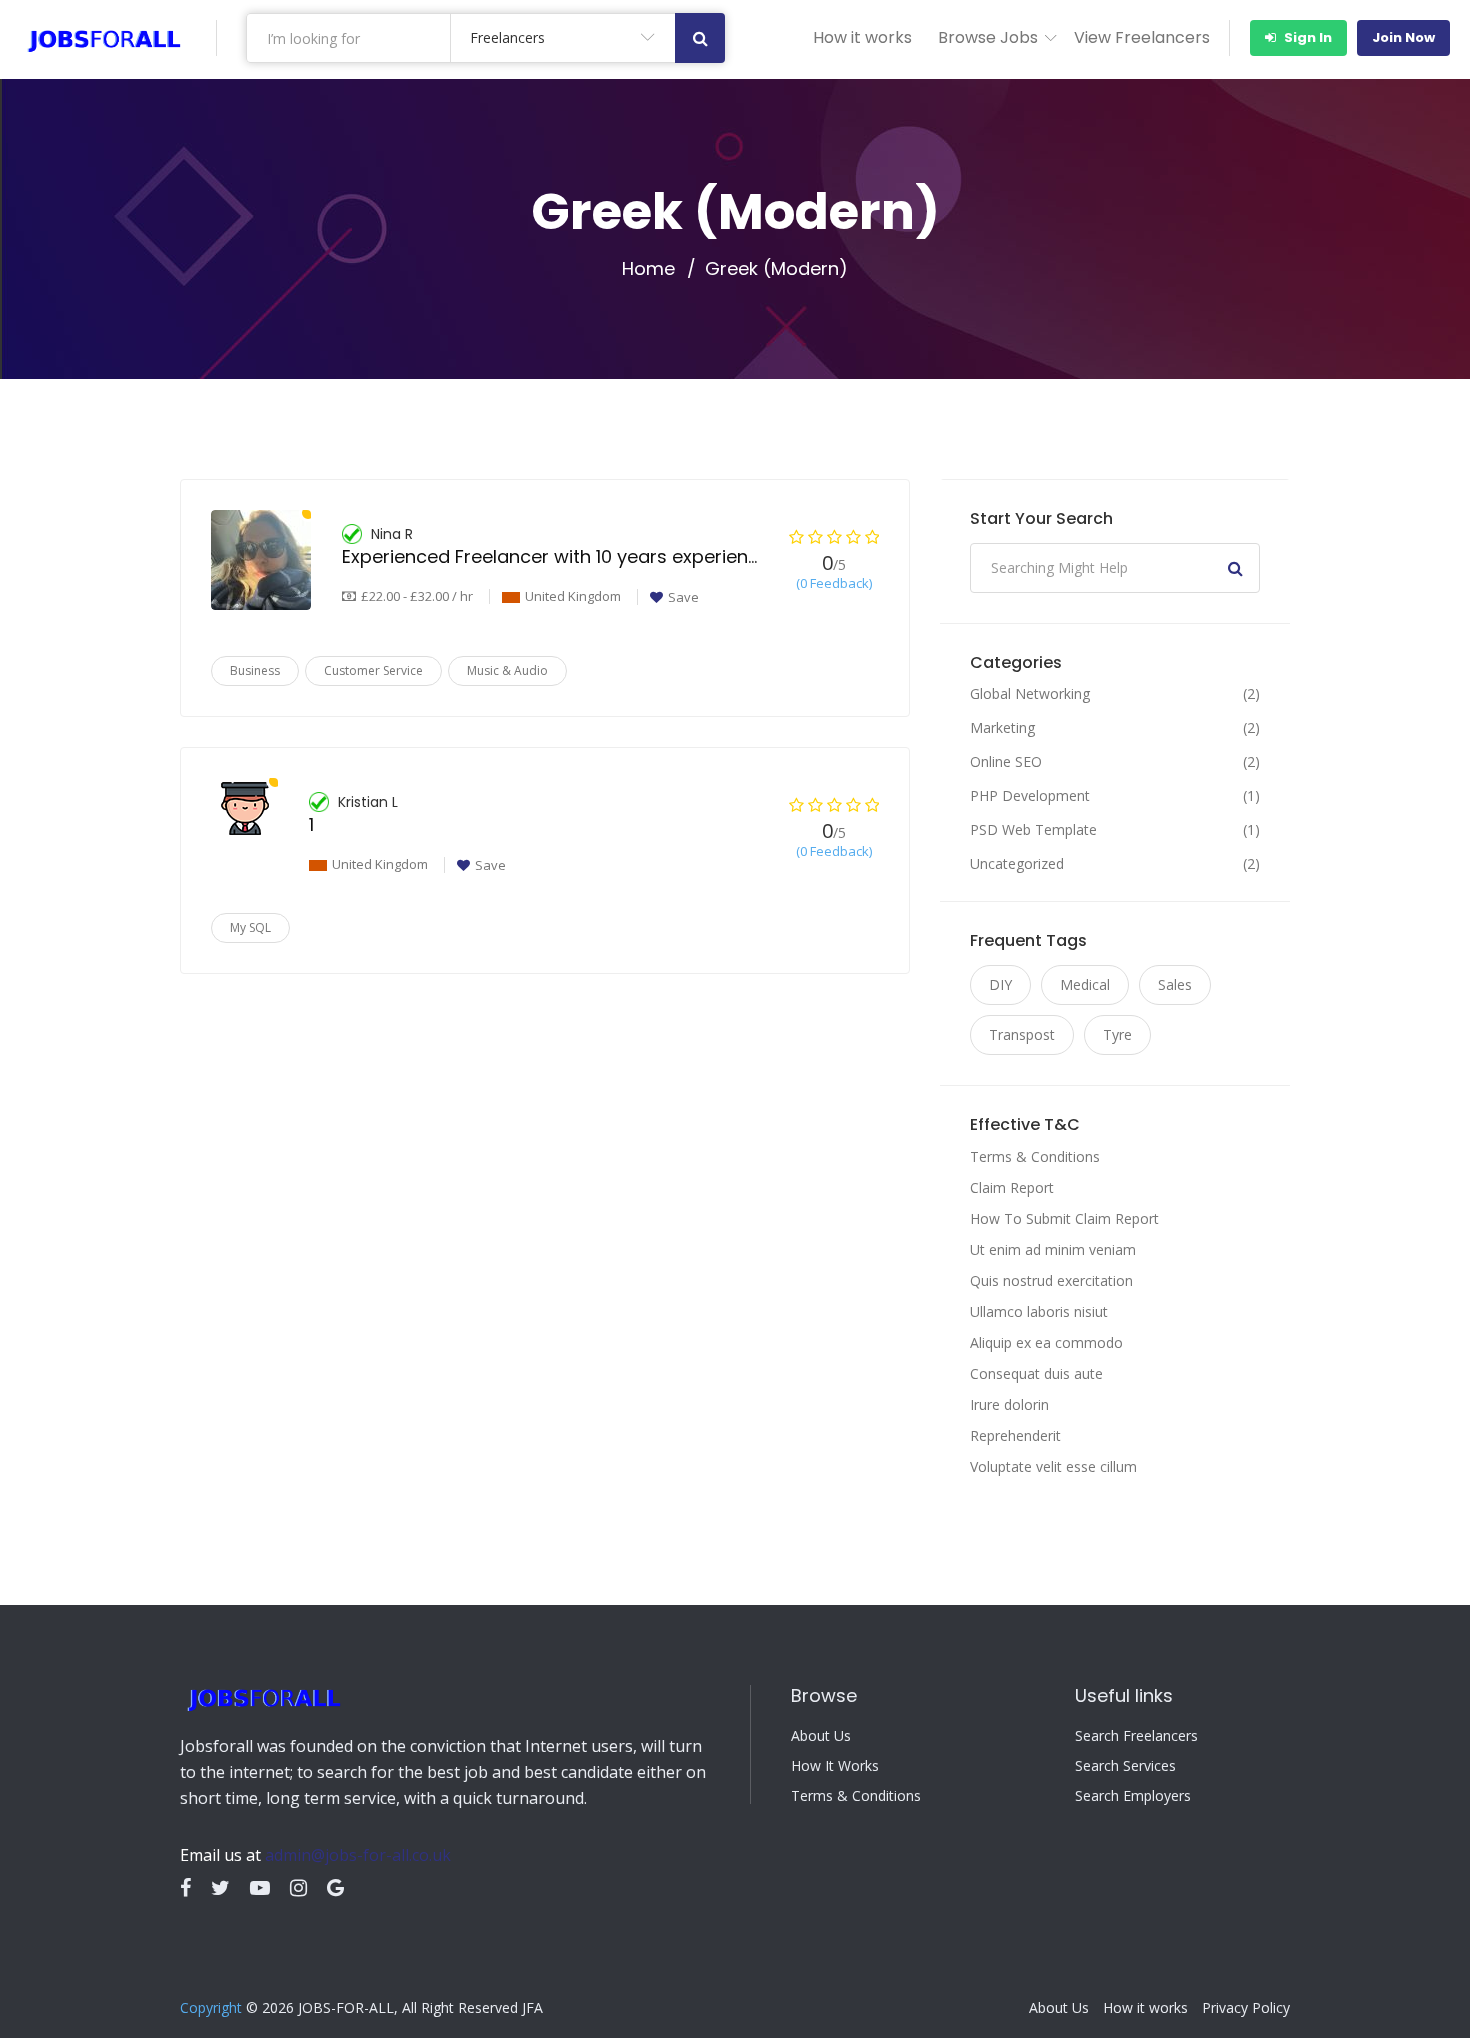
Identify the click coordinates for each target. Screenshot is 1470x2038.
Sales (1175, 984)
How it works (862, 37)
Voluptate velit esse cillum (1053, 1466)
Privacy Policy (1246, 2008)
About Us (821, 1736)
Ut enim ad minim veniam (1053, 1249)
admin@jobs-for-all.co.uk (358, 1855)
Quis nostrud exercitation (1051, 1280)
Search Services (1125, 1766)
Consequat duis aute (1036, 1373)
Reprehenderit (1015, 1435)
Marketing (1002, 728)
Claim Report (1012, 1187)
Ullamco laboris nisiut (1039, 1311)
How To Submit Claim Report (1064, 1218)
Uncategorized (1017, 864)
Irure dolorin (1009, 1404)
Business (255, 670)
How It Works (835, 1766)
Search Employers (1133, 1796)
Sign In (1306, 37)
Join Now (1403, 37)
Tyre (1117, 1034)
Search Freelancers (1136, 1736)
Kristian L (368, 802)
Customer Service (373, 670)
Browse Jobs (988, 37)
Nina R (392, 534)
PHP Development (1030, 796)
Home (648, 269)
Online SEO (1006, 762)
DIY (1000, 984)
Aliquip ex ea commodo (1046, 1342)
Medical (1085, 984)
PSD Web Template (1033, 830)
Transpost (1022, 1034)
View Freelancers (1142, 37)
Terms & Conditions (1035, 1156)
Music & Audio (507, 670)
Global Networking (1030, 694)
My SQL (250, 927)
